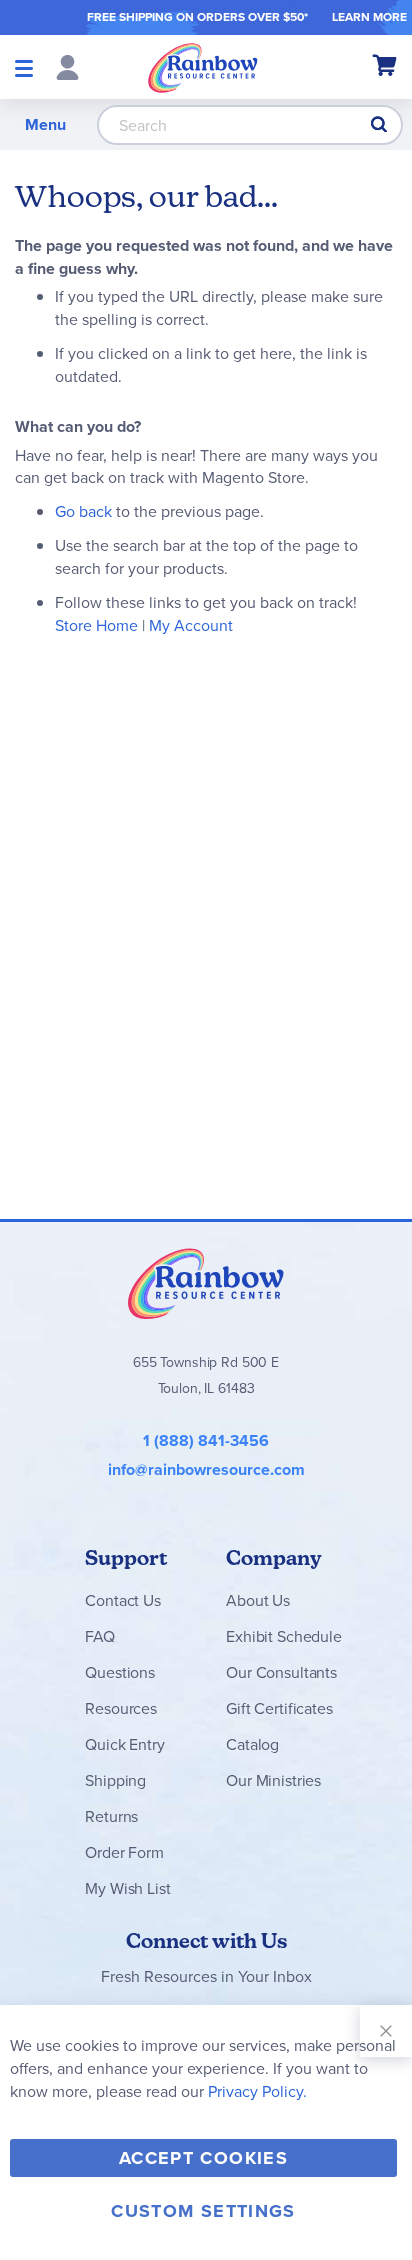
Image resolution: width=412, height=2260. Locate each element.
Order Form (124, 1852)
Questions (120, 1672)
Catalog (252, 1744)
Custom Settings (203, 2211)
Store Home (96, 625)
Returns (111, 1816)
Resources (121, 1708)
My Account (191, 625)
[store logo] (203, 67)
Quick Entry (124, 1744)
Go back (83, 511)
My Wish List (127, 1888)
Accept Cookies (203, 2158)
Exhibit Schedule (283, 1636)
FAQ (100, 1636)
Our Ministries (273, 1780)
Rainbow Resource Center (206, 1283)
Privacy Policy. (257, 2091)
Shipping (115, 1780)
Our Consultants (281, 1672)
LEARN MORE (369, 17)
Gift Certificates (279, 1708)
